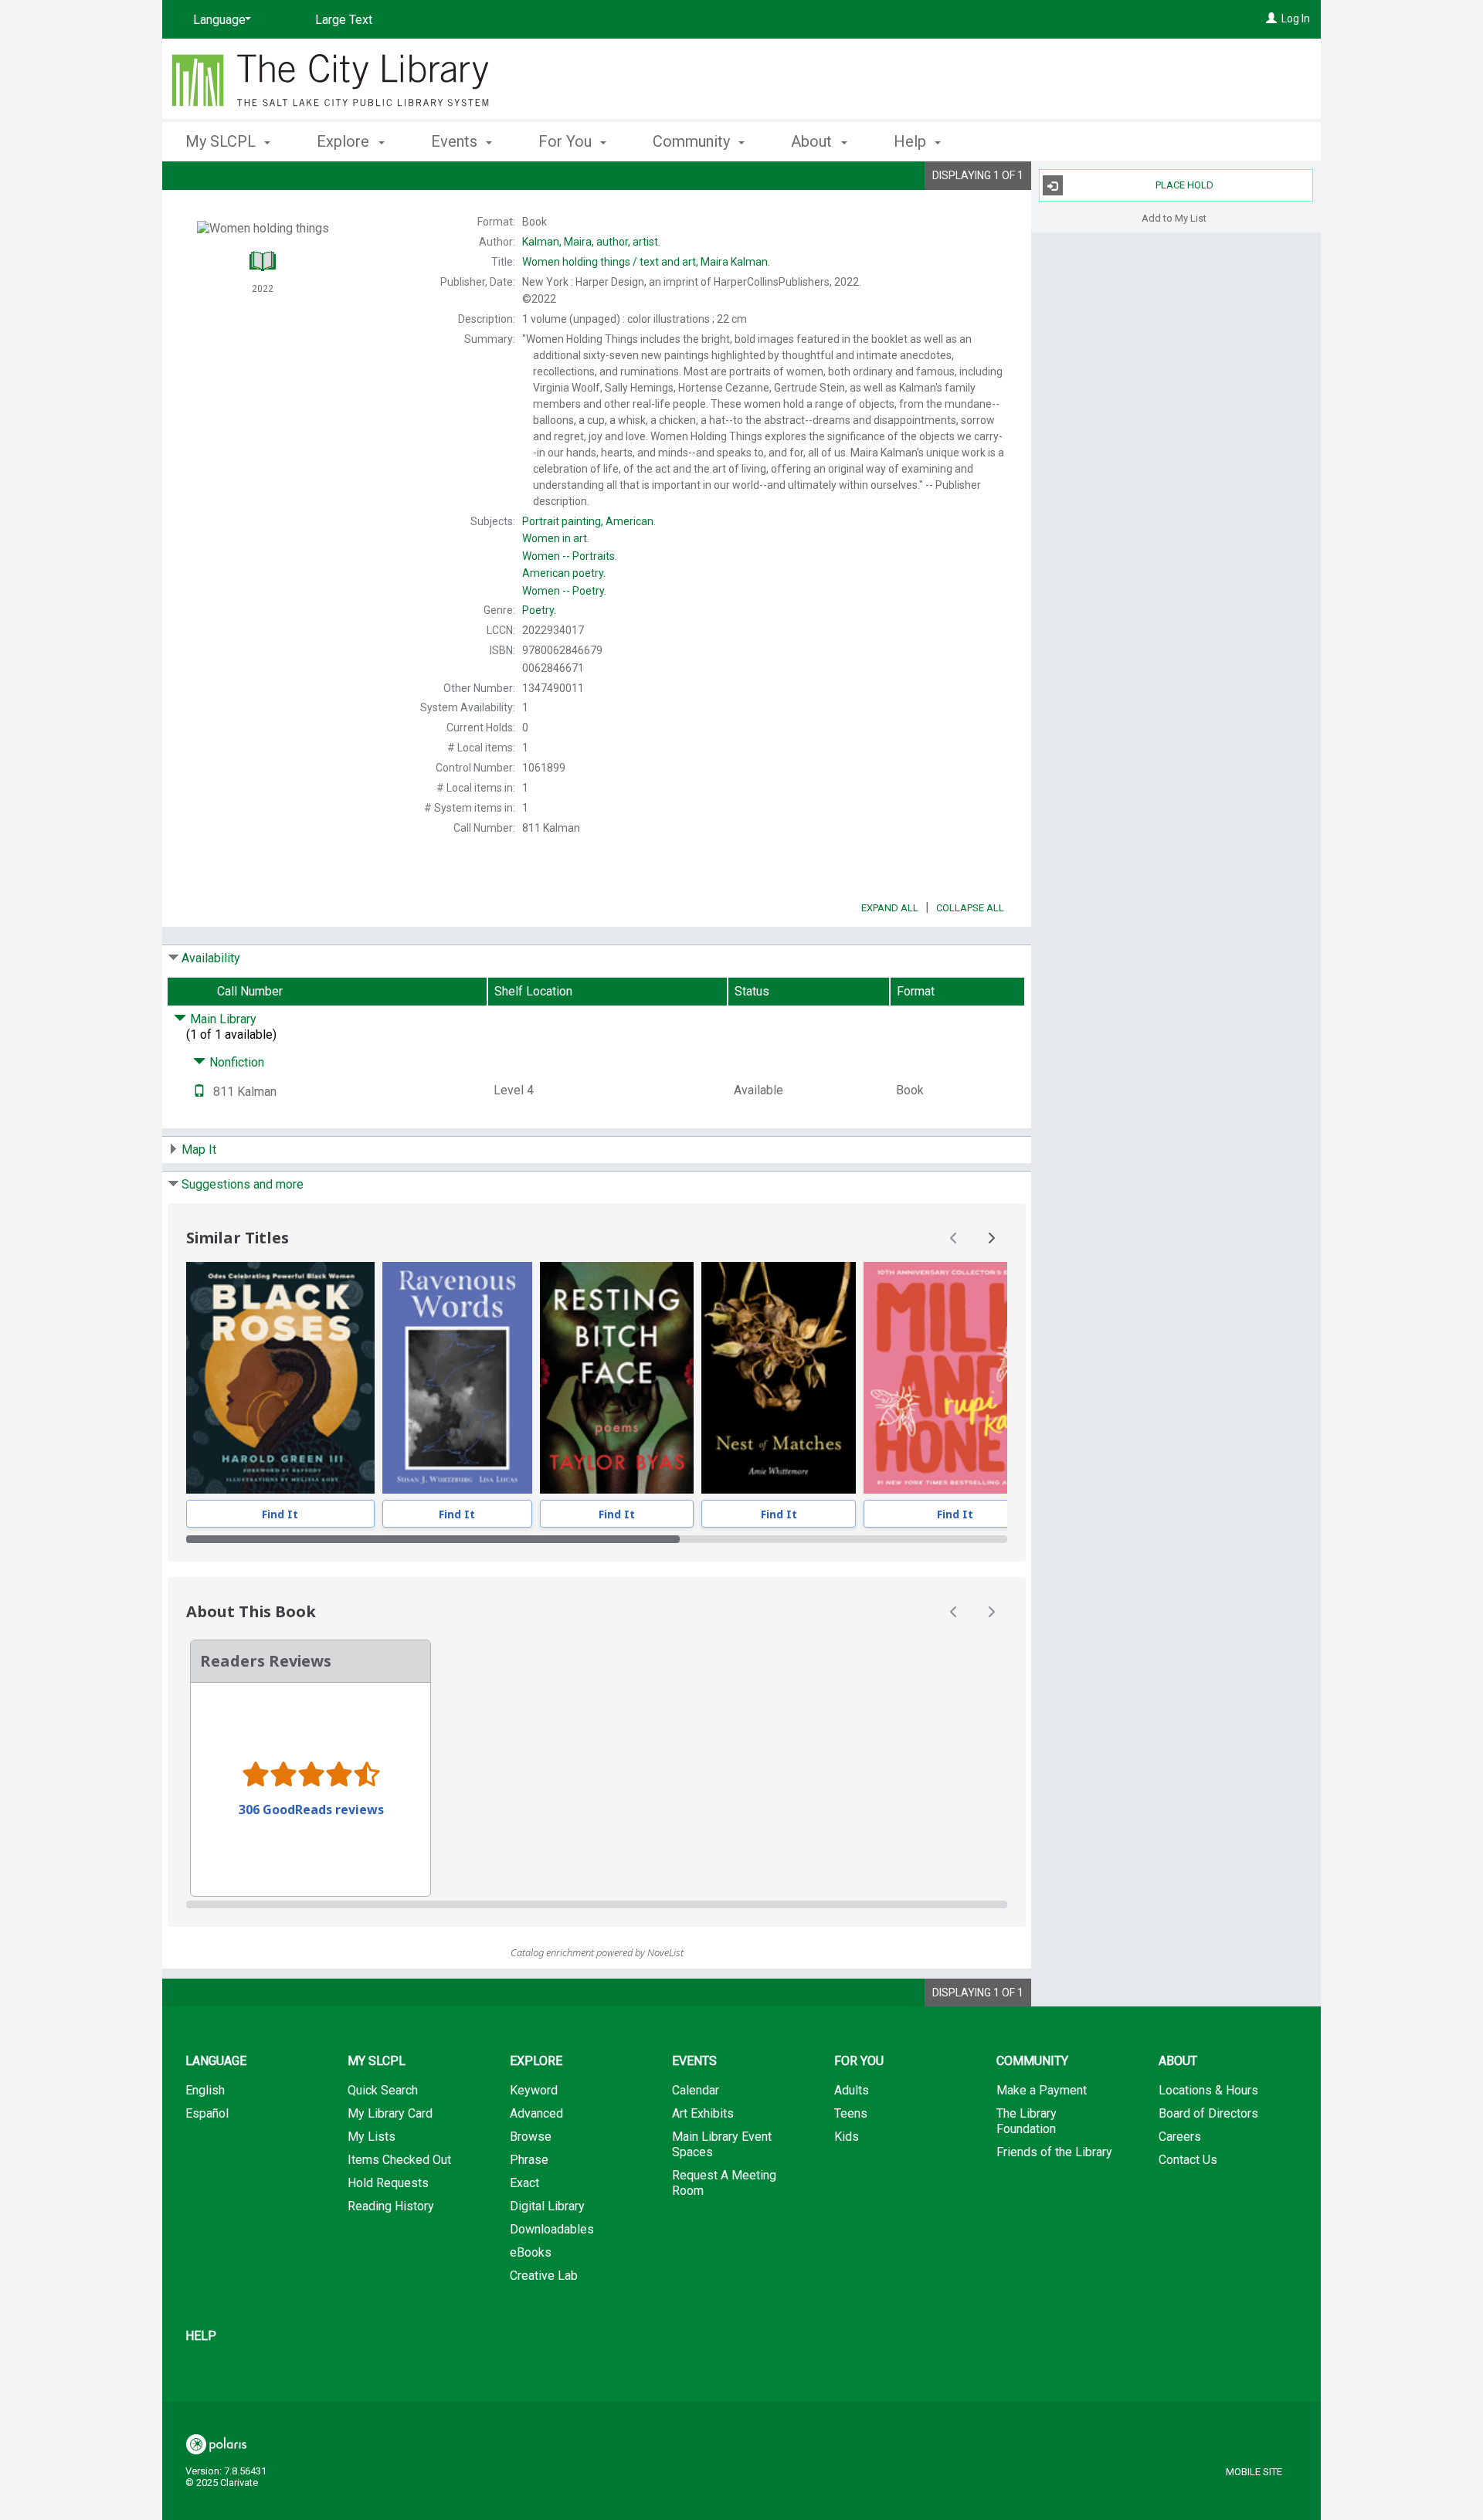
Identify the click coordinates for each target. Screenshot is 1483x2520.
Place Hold (1184, 185)
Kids (847, 2137)
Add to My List (1174, 217)
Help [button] (912, 141)
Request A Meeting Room (724, 2183)
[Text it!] (199, 1092)
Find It (280, 1514)
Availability (211, 958)
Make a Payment (1042, 2090)
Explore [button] (345, 141)
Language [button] (216, 2061)
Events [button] (456, 141)
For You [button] (567, 141)
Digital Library (547, 2206)
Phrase (529, 2160)
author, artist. (591, 242)
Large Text (344, 20)
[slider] (597, 1539)
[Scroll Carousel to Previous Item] (954, 1238)
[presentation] (280, 1378)
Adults (852, 2090)
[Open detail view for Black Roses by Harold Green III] (280, 1378)
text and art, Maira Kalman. (646, 262)
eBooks (531, 2252)
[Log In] (1271, 19)
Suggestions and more (243, 1184)
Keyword (534, 2090)
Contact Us (1188, 2160)
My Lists (372, 2137)
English (205, 2090)
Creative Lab (544, 2276)
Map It (199, 1150)
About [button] (813, 141)
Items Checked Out (399, 2160)
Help (201, 2336)
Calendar (696, 2090)
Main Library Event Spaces (722, 2144)
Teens (851, 2113)
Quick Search (383, 2090)
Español (207, 2113)
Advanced (536, 2113)
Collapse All (970, 908)
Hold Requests (388, 2183)
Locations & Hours (1208, 2090)
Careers (1180, 2137)
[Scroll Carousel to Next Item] (991, 1238)
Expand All (890, 908)
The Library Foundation (1027, 2121)
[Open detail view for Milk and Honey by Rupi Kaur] (955, 1378)
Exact (524, 2183)
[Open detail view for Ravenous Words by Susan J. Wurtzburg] (457, 1378)
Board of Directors (1208, 2113)
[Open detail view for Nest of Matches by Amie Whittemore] (779, 1378)
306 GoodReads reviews (311, 1809)
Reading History (391, 2206)
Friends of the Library (1054, 2152)
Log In (1296, 19)
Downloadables (552, 2229)
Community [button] (693, 141)
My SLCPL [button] (222, 141)
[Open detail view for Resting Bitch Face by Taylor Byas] (617, 1378)
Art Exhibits (703, 2113)
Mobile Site (1254, 2472)
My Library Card (390, 2113)
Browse (531, 2137)
